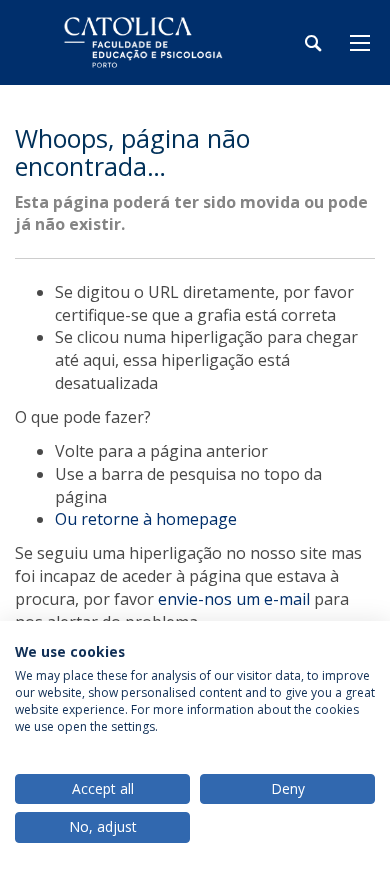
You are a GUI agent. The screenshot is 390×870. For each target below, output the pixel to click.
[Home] (140, 42)
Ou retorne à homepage (146, 519)
